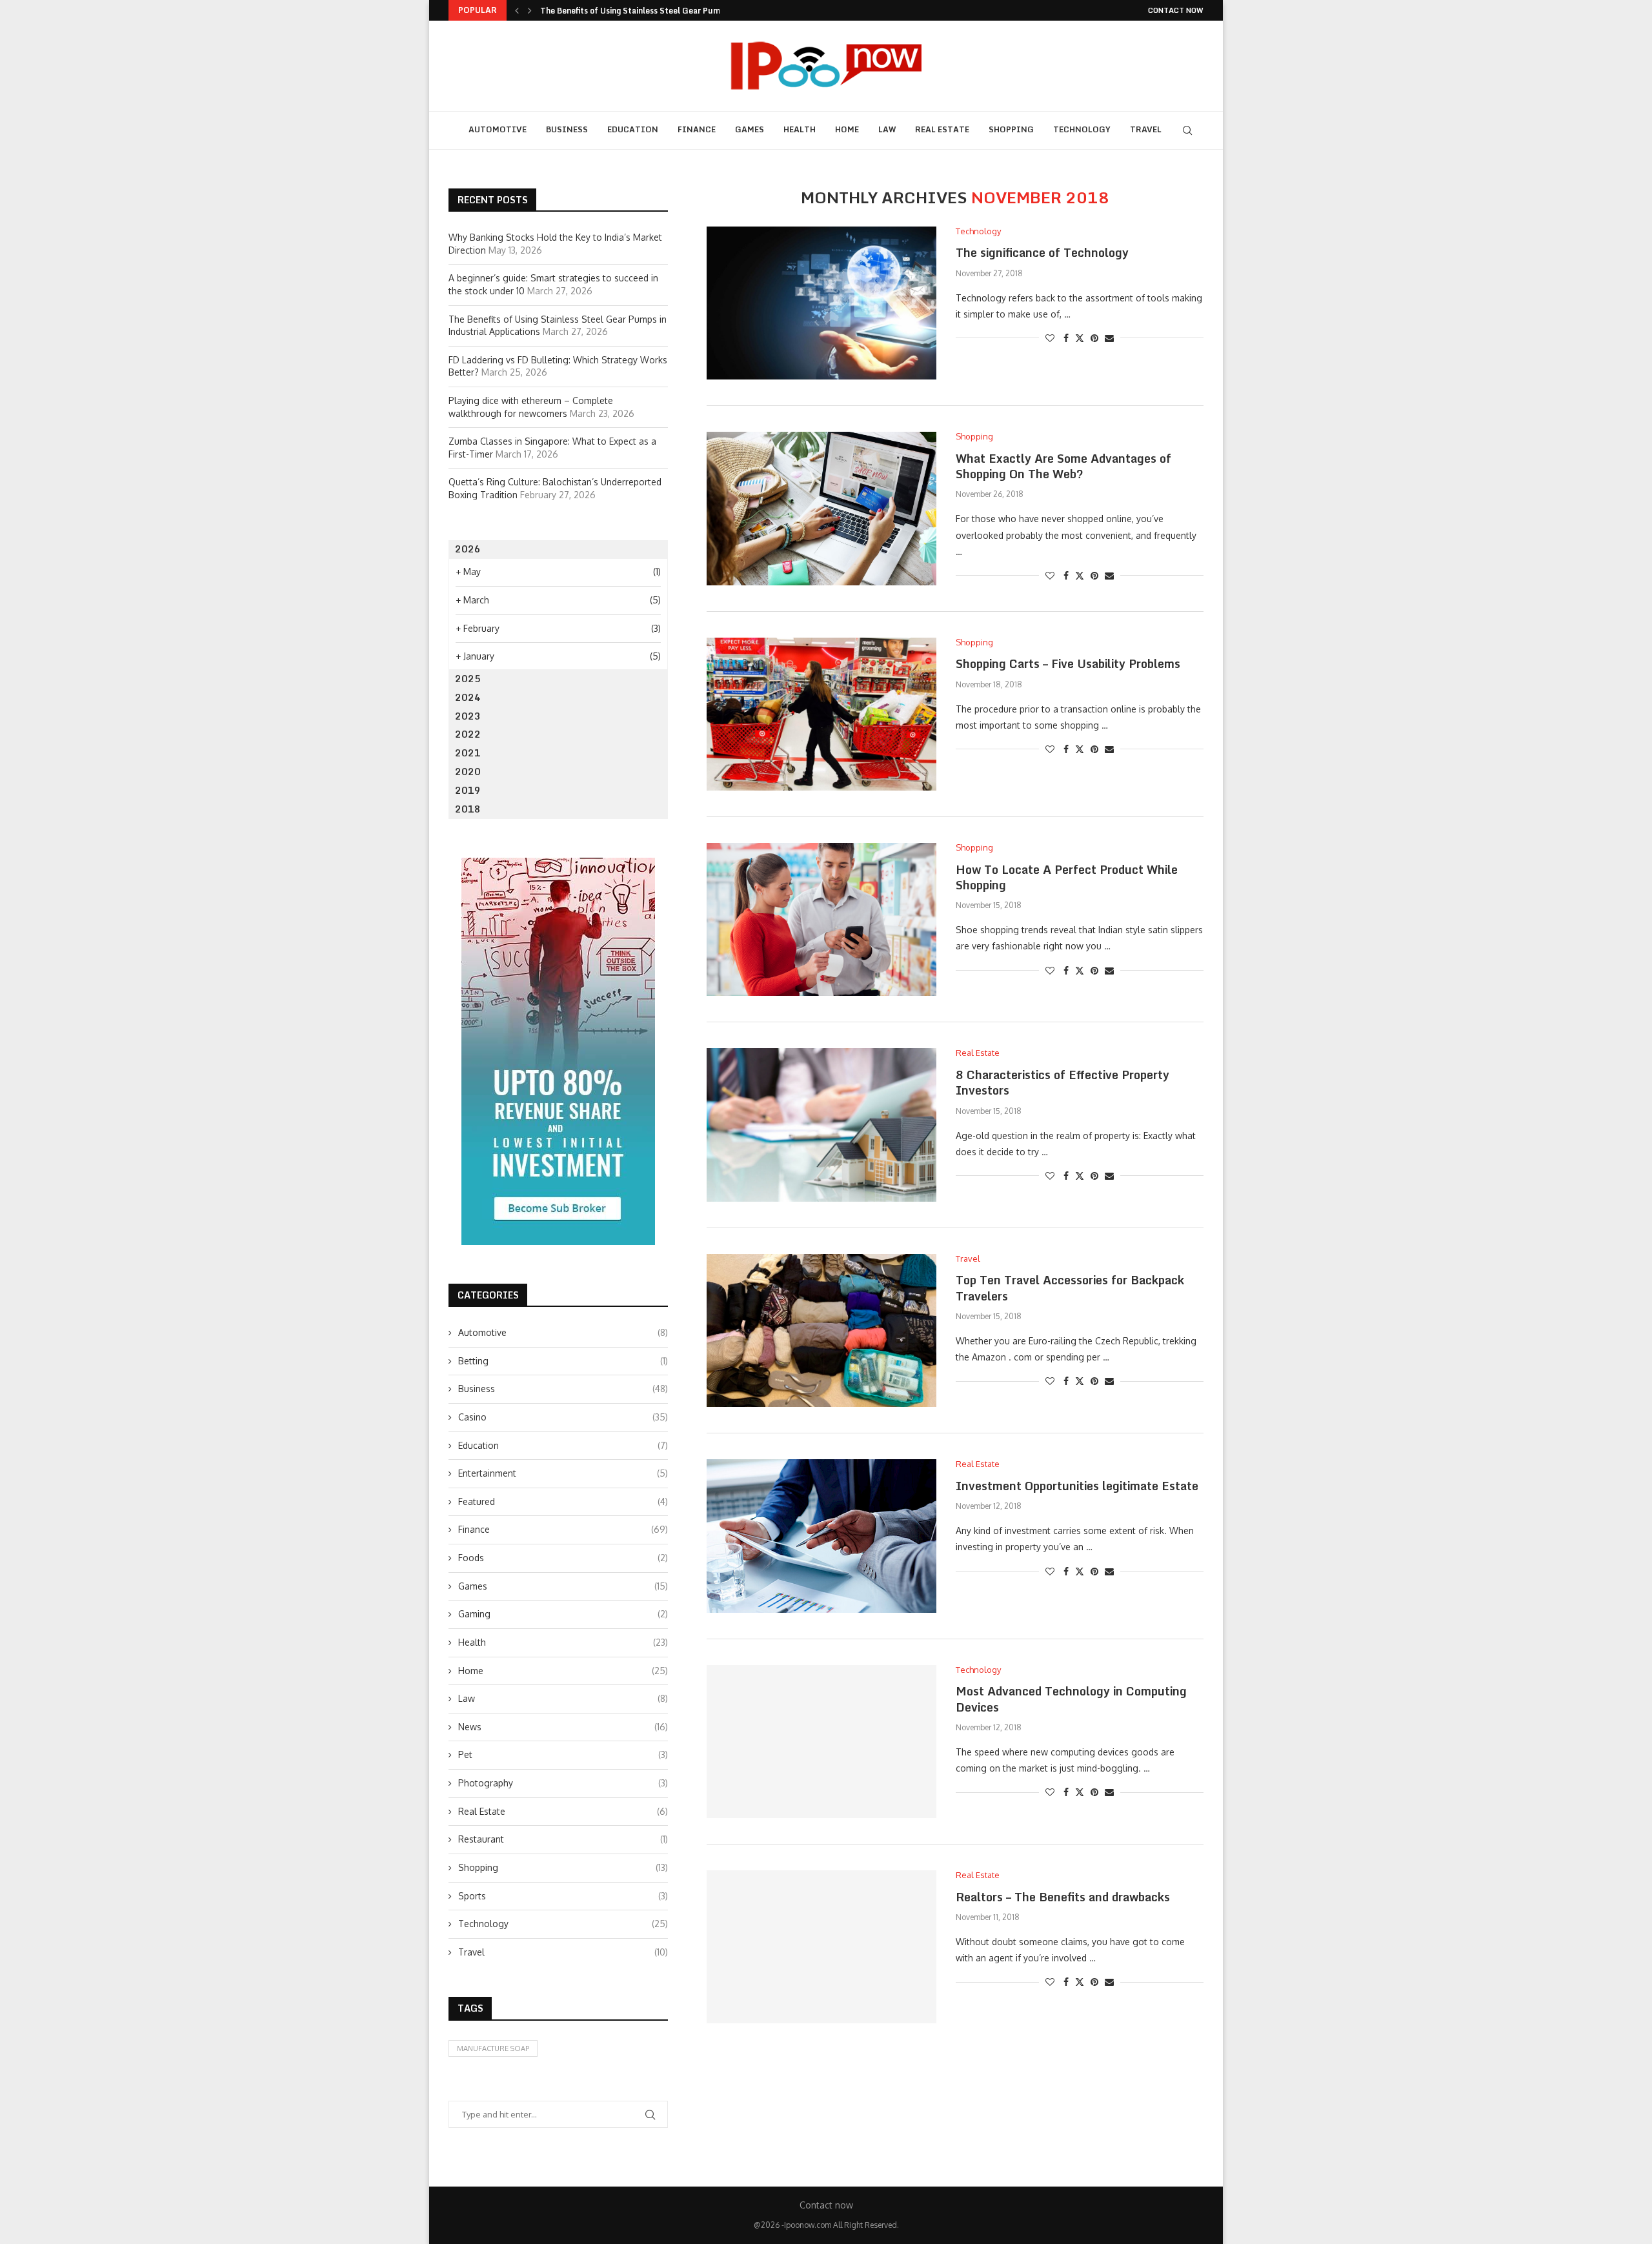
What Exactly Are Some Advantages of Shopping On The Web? (1063, 466)
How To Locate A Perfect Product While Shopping (1067, 877)
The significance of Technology (1042, 252)
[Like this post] (1050, 338)
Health (800, 129)
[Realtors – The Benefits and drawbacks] (821, 1947)
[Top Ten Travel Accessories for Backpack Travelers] (821, 1330)
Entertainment (563, 1473)
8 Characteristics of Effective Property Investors (1063, 1082)
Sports (563, 1896)
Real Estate (942, 129)
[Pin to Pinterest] (1094, 338)
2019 (468, 790)
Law (887, 129)
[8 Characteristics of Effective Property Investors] (821, 1125)
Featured (563, 1501)
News (563, 1727)
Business (567, 129)
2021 (468, 753)
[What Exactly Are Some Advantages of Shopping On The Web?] (821, 508)
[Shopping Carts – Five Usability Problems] (821, 714)
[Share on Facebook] (1066, 338)
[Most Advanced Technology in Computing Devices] (821, 1742)
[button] (517, 10)
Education (633, 129)
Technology (1082, 129)
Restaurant (563, 1839)
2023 (468, 716)
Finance (697, 129)
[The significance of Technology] (821, 303)
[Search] (1187, 130)
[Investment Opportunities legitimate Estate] (821, 1536)
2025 (468, 679)
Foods (563, 1558)
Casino (563, 1417)
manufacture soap (493, 2048)
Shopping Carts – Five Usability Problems (1068, 663)
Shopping (1011, 129)
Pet (563, 1754)
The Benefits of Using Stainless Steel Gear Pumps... (638, 11)
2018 (468, 809)
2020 (468, 772)
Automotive (498, 129)
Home (847, 129)
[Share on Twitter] (1080, 338)
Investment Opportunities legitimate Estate (1077, 1486)
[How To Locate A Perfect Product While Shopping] (821, 919)
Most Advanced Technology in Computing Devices (1071, 1699)
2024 (468, 697)
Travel (1146, 129)
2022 (468, 734)
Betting (563, 1361)
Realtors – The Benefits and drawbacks (1063, 1897)
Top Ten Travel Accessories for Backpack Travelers (1070, 1288)
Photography (563, 1783)
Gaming (563, 1614)
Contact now (1176, 10)
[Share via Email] (1109, 338)
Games (750, 129)
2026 (468, 549)
